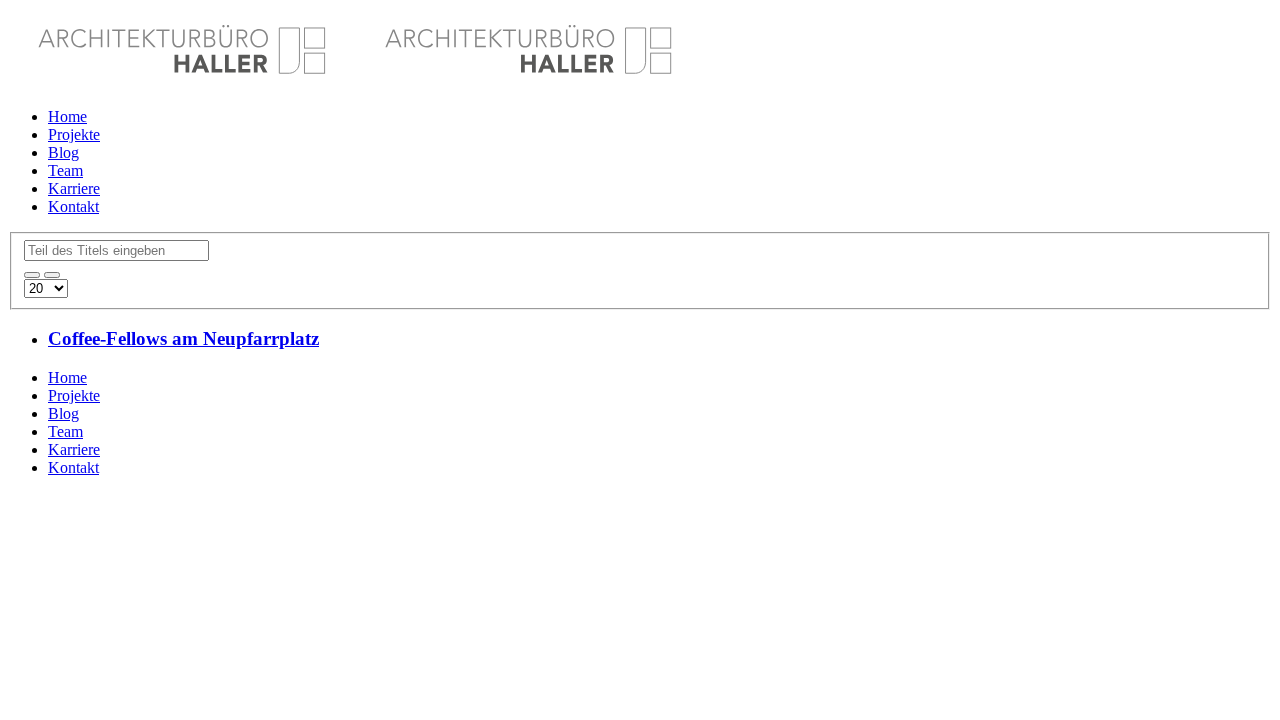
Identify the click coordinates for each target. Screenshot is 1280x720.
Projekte (74, 134)
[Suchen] (32, 275)
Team (65, 170)
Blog (63, 152)
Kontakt (73, 206)
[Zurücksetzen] (52, 275)
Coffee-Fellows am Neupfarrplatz (183, 338)
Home (67, 116)
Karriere (74, 188)
